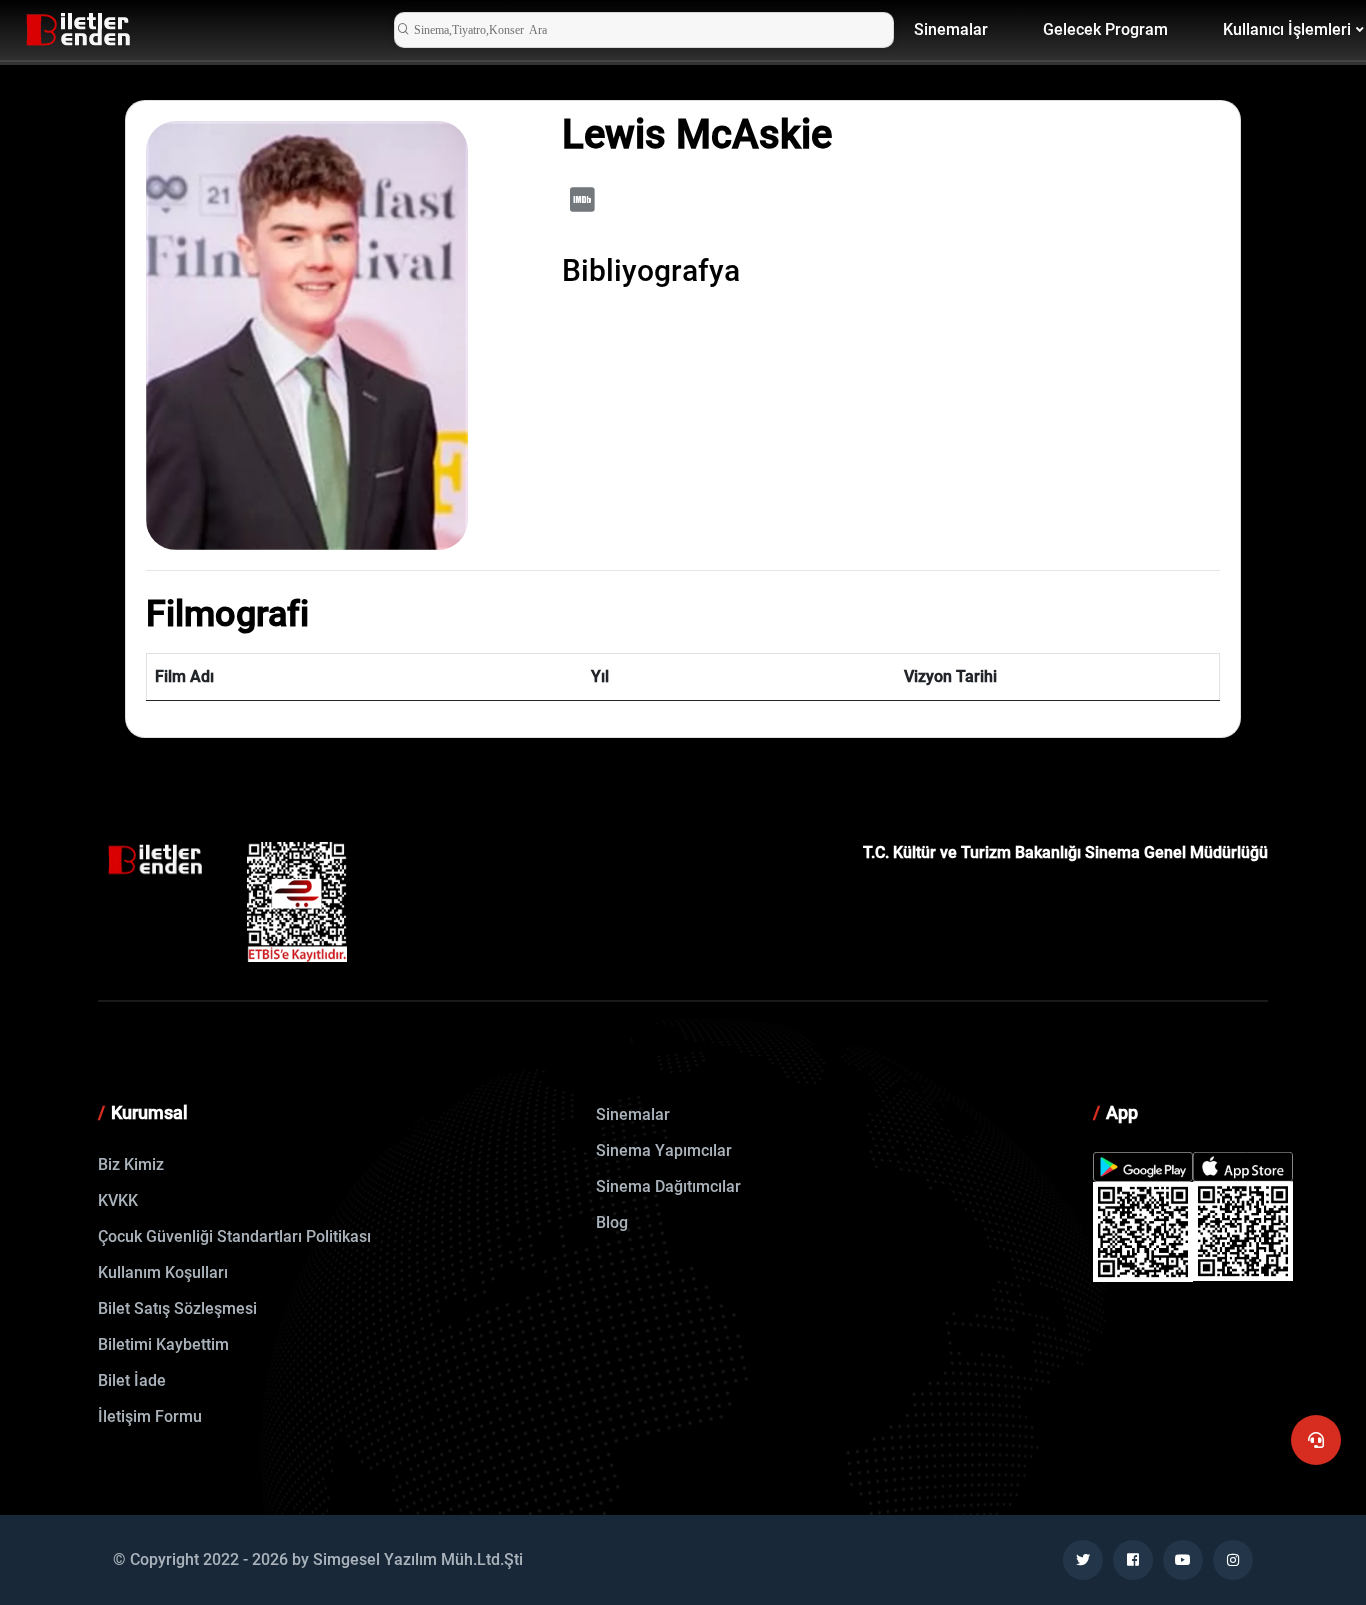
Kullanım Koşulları (163, 1272)
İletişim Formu (150, 1416)
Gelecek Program (1105, 29)
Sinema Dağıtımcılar (668, 1186)
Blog (612, 1222)
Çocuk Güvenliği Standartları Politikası (234, 1236)
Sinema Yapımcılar (664, 1150)
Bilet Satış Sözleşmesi (177, 1308)
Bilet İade (132, 1380)
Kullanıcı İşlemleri (1287, 29)
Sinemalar (951, 29)
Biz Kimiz (131, 1164)
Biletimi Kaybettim (163, 1344)
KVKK (118, 1200)
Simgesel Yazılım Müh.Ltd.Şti (418, 1559)
